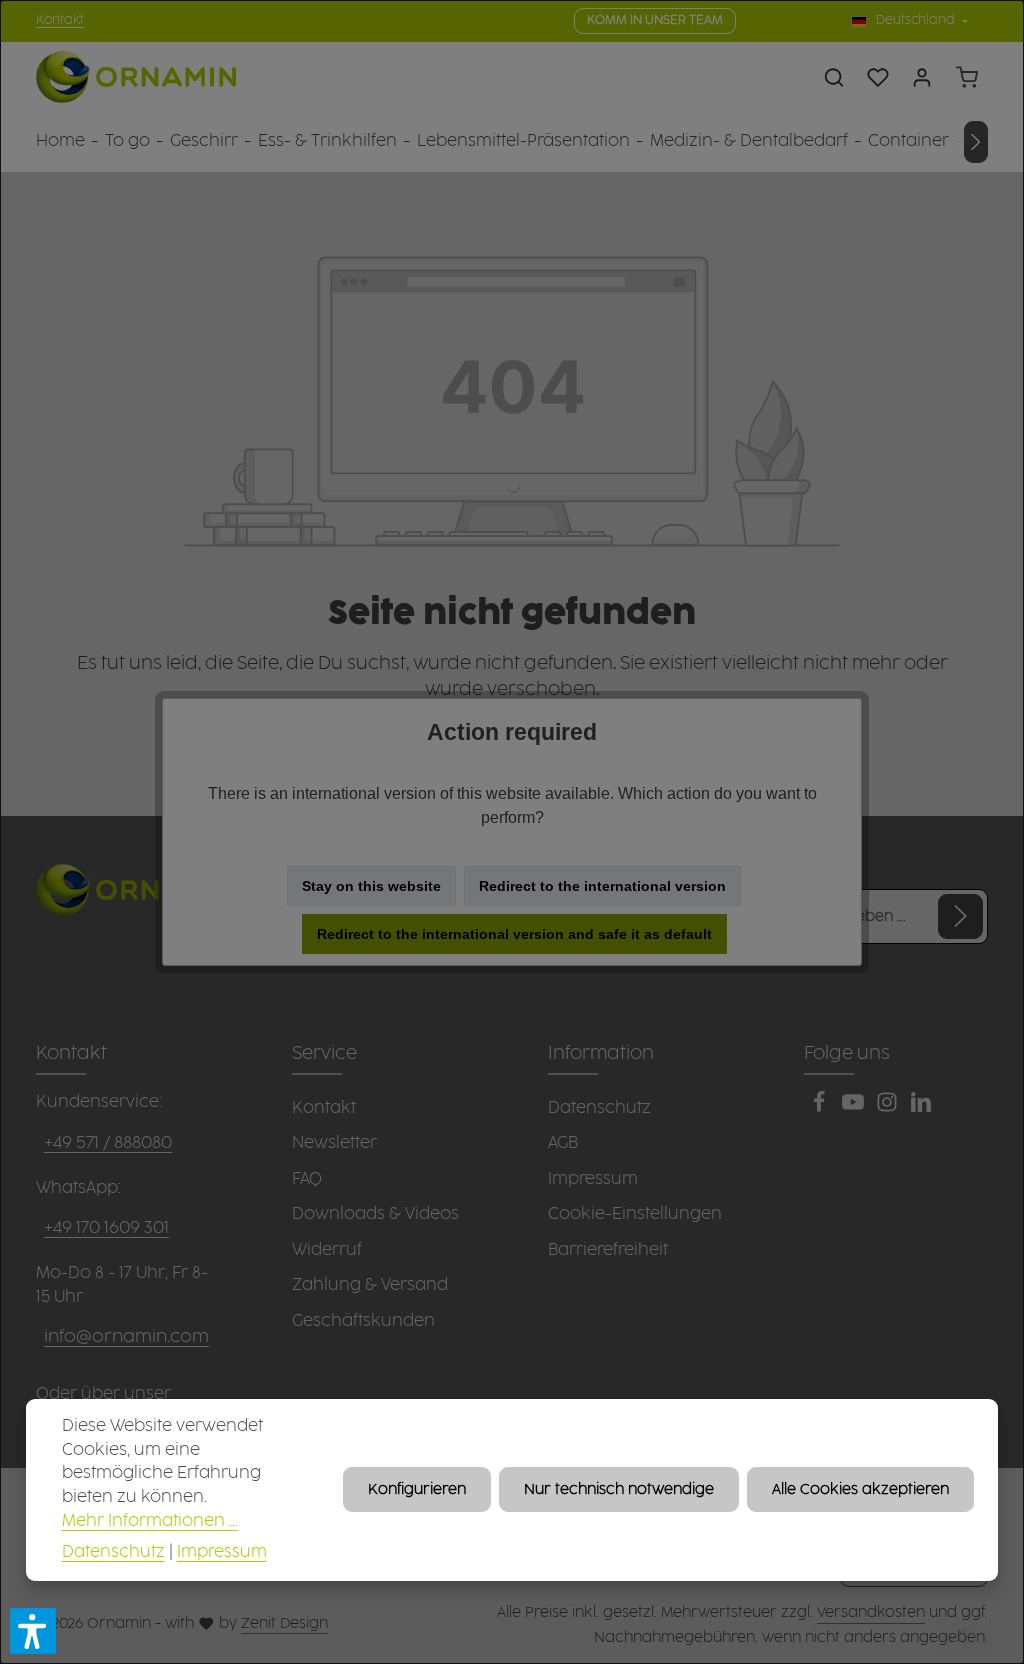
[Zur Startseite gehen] (136, 77)
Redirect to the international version (602, 886)
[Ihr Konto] (922, 77)
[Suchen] (834, 77)
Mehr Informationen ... (150, 1521)
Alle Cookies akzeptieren (860, 1489)
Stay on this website (371, 886)
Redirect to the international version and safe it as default (514, 934)
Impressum (222, 1552)
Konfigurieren (417, 1489)
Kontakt (60, 20)
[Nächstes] (976, 142)
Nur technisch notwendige (619, 1489)
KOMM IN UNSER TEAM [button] (655, 20)
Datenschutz (113, 1552)
